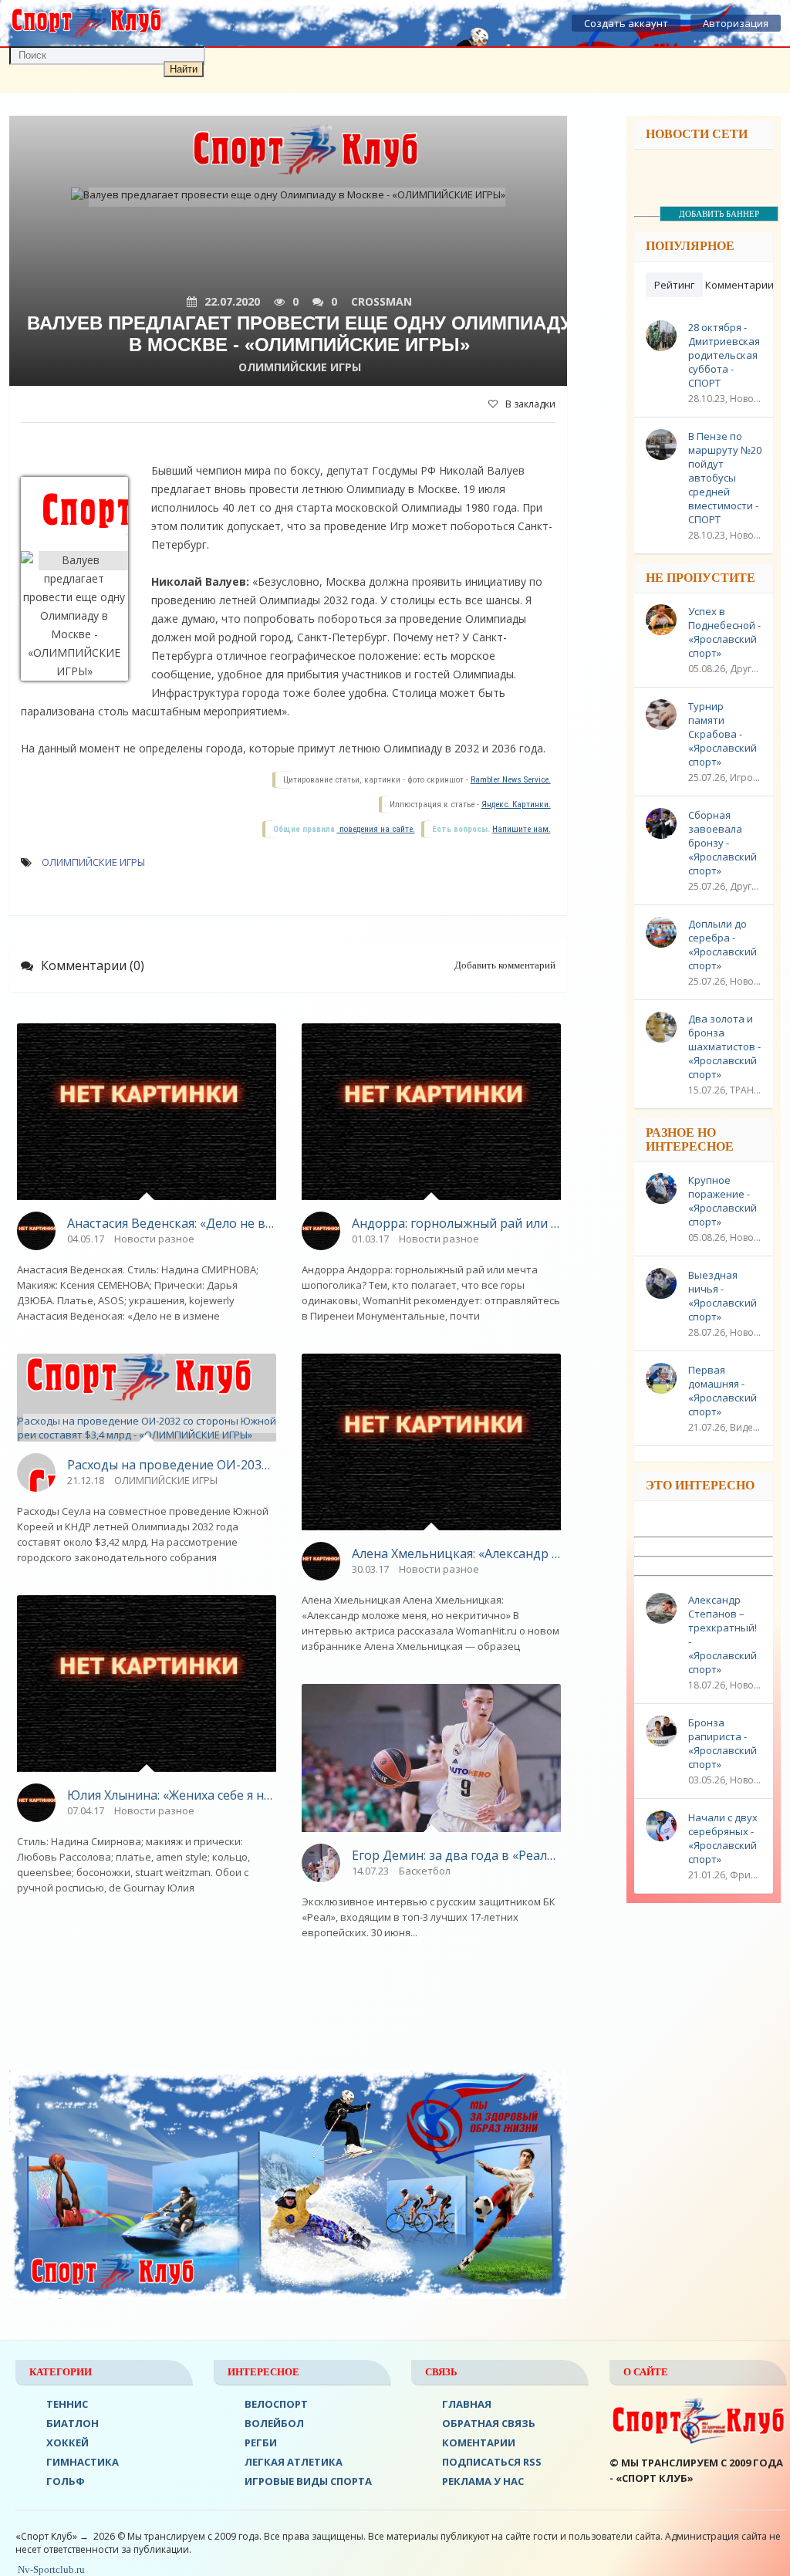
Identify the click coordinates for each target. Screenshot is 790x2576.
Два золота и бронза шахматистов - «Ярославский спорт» (724, 1046)
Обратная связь (489, 2423)
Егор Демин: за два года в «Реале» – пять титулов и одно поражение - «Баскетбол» (456, 1855)
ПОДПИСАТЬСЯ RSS (492, 2462)
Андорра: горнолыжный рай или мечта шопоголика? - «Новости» (456, 1223)
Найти (184, 69)
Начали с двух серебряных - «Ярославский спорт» (723, 1838)
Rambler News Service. (511, 780)
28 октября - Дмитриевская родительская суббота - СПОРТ (724, 355)
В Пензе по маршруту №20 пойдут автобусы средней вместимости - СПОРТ (725, 478)
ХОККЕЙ (68, 2442)
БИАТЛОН (73, 2423)
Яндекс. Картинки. (516, 805)
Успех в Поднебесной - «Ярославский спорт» (724, 632)
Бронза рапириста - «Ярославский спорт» (722, 1743)
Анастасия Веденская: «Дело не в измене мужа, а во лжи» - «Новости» (172, 1223)
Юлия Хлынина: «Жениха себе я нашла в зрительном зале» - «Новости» (172, 1795)
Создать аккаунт (626, 23)
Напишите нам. (522, 829)
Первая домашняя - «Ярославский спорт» (722, 1391)
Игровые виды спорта (308, 2481)
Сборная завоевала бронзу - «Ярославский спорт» (722, 843)
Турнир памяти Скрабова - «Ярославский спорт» (722, 734)
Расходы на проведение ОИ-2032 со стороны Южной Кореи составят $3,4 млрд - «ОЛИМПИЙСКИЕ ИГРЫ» (172, 1465)
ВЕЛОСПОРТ (276, 2404)
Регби (261, 2442)
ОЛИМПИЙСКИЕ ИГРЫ (93, 862)
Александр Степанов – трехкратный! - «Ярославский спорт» (722, 1635)
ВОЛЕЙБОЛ (274, 2423)
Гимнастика (83, 2462)
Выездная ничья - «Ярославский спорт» (722, 1296)
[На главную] (86, 23)
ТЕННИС (67, 2404)
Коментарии (479, 2442)
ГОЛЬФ (66, 2481)
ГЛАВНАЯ (467, 2404)
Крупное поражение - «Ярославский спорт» (722, 1201)
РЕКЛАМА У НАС (483, 2481)
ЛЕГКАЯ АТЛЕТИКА (294, 2462)
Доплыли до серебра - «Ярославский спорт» (722, 945)
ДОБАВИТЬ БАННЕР (719, 214)
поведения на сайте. (376, 829)
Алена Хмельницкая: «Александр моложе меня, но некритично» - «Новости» (456, 1553)
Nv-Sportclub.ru (50, 2569)
